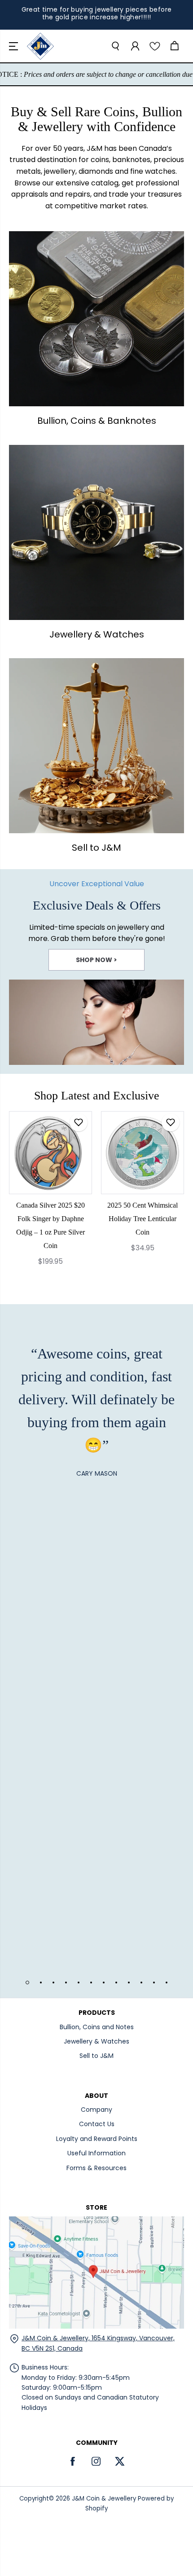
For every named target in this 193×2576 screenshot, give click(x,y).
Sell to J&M (96, 2056)
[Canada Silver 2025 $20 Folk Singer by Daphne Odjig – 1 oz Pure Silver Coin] (50, 1153)
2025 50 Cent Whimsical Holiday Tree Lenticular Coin (143, 1219)
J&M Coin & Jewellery (104, 2499)
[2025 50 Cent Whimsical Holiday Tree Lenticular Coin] (143, 1153)
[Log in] (135, 46)
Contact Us (97, 2124)
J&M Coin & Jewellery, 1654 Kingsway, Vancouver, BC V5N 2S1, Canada (98, 2343)
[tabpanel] (96, 971)
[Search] (115, 46)
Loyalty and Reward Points (97, 2139)
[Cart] (174, 46)
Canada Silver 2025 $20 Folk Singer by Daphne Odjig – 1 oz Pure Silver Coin (50, 1225)
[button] (14, 46)
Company (96, 2110)
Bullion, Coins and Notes (97, 2027)
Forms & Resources (96, 2168)
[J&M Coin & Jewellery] (40, 46)
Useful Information (96, 2153)
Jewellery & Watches (96, 2041)
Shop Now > (96, 960)
